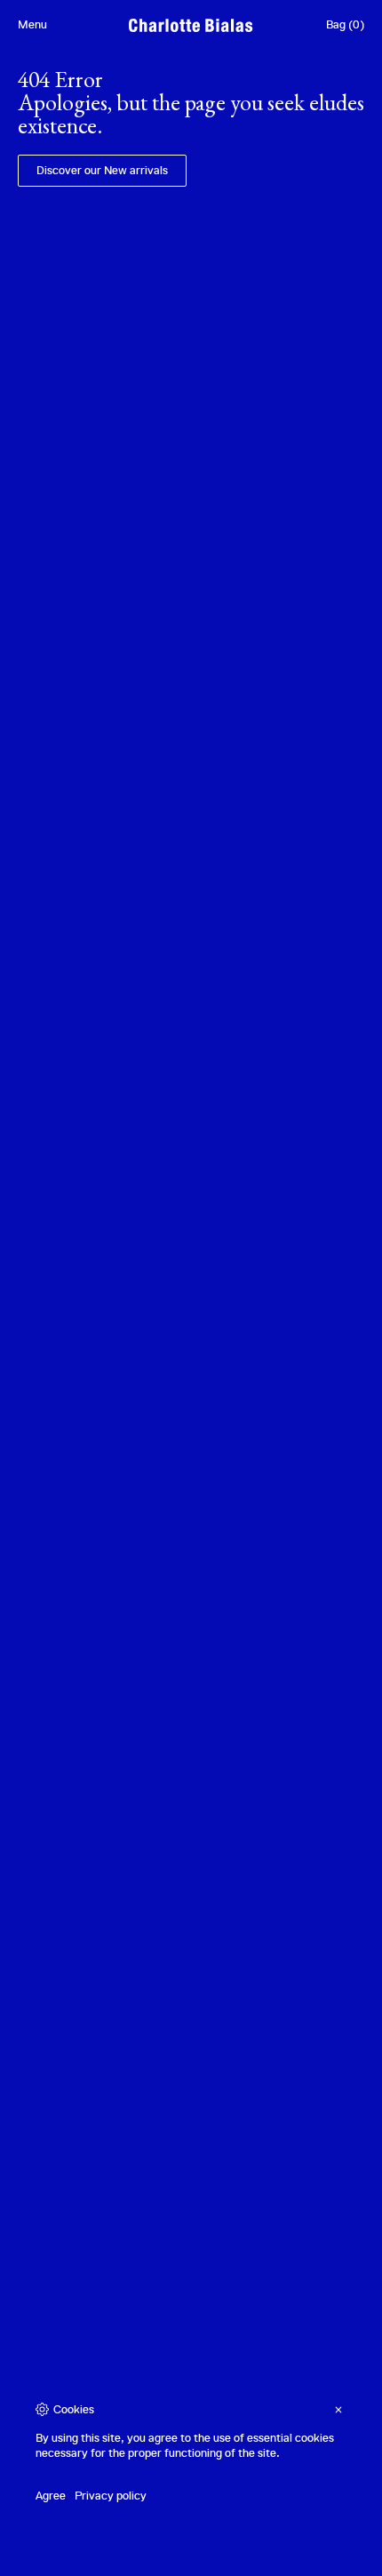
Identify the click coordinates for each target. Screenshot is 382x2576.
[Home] (191, 25)
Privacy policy (111, 2496)
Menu (32, 24)
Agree (51, 2496)
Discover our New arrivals (102, 170)
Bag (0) (345, 24)
